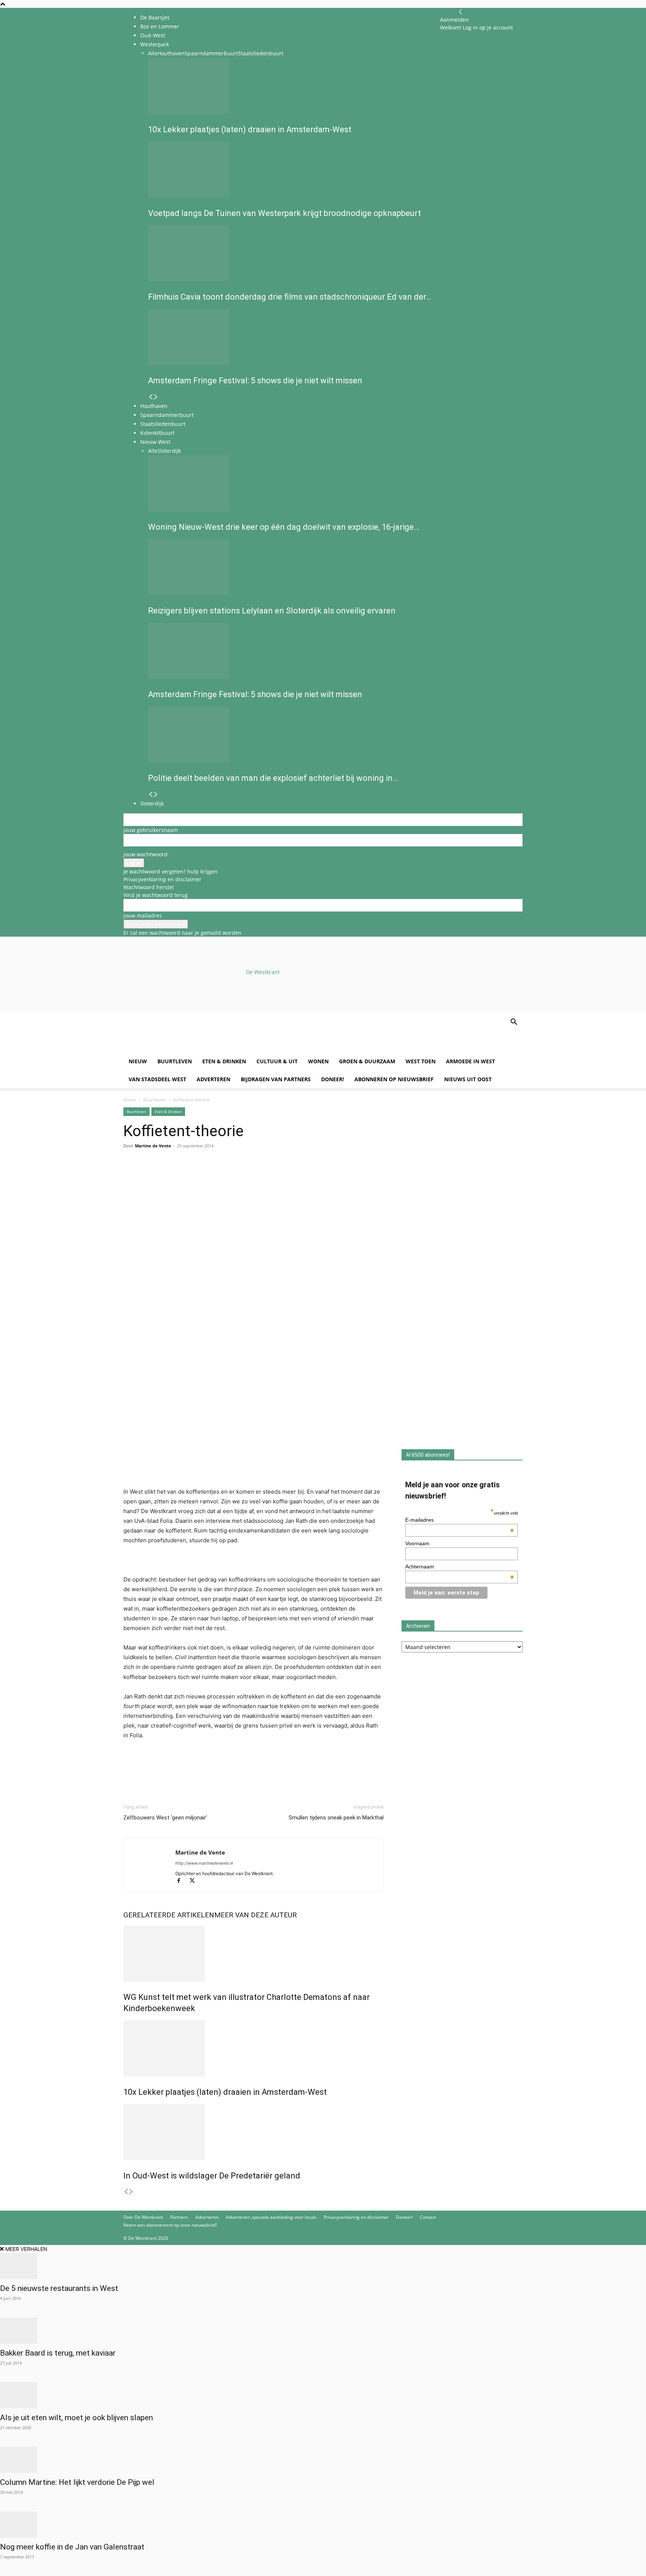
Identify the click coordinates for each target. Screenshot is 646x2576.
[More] (217, 1176)
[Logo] (180, 1049)
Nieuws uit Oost (468, 1079)
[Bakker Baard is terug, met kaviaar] (323, 2331)
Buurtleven (175, 1061)
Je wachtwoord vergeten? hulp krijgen (170, 871)
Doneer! (333, 1079)
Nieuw (138, 1061)
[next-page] (131, 2192)
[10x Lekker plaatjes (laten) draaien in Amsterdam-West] (253, 2048)
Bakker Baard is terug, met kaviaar (58, 2353)
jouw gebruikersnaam (151, 830)
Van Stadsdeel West (157, 1079)
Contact (428, 2217)
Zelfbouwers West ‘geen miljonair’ (165, 1818)
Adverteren (213, 1079)
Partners (179, 2217)
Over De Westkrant (143, 2217)
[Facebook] (131, 1176)
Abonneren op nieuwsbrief (394, 1079)
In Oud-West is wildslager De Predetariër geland (212, 2176)
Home (130, 1100)
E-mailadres (460, 1520)
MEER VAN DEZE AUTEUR (256, 1915)
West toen (421, 1061)
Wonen (318, 1061)
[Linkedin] (182, 1176)
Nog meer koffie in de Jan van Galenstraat (72, 2547)
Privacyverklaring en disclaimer (162, 879)
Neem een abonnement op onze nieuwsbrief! (170, 2225)
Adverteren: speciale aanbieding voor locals (271, 2217)
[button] (514, 1023)
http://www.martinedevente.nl (204, 1863)
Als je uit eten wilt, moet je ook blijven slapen (76, 2418)
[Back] (461, 12)
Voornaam (417, 1543)
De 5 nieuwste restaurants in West (59, 2288)
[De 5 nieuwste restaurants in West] (323, 2266)
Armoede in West (470, 1061)
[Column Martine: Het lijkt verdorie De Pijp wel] (323, 2460)
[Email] (165, 1176)
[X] (195, 1881)
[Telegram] (200, 1176)
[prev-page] (126, 2192)
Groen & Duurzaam (367, 1061)
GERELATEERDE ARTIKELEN (169, 1915)
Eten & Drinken (224, 1061)
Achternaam (460, 1567)
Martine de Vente (153, 1146)
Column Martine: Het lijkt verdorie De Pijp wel (77, 2482)
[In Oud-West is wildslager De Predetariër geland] (253, 2132)
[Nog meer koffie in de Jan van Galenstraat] (323, 2524)
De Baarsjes (155, 17)
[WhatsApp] (148, 1176)
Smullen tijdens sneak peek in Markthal (336, 1818)
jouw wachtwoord (145, 854)
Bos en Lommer (160, 26)
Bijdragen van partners (276, 1079)
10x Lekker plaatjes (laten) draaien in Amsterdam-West (225, 2092)
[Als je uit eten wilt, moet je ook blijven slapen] (323, 2395)
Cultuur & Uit (277, 1061)
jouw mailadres (143, 916)
